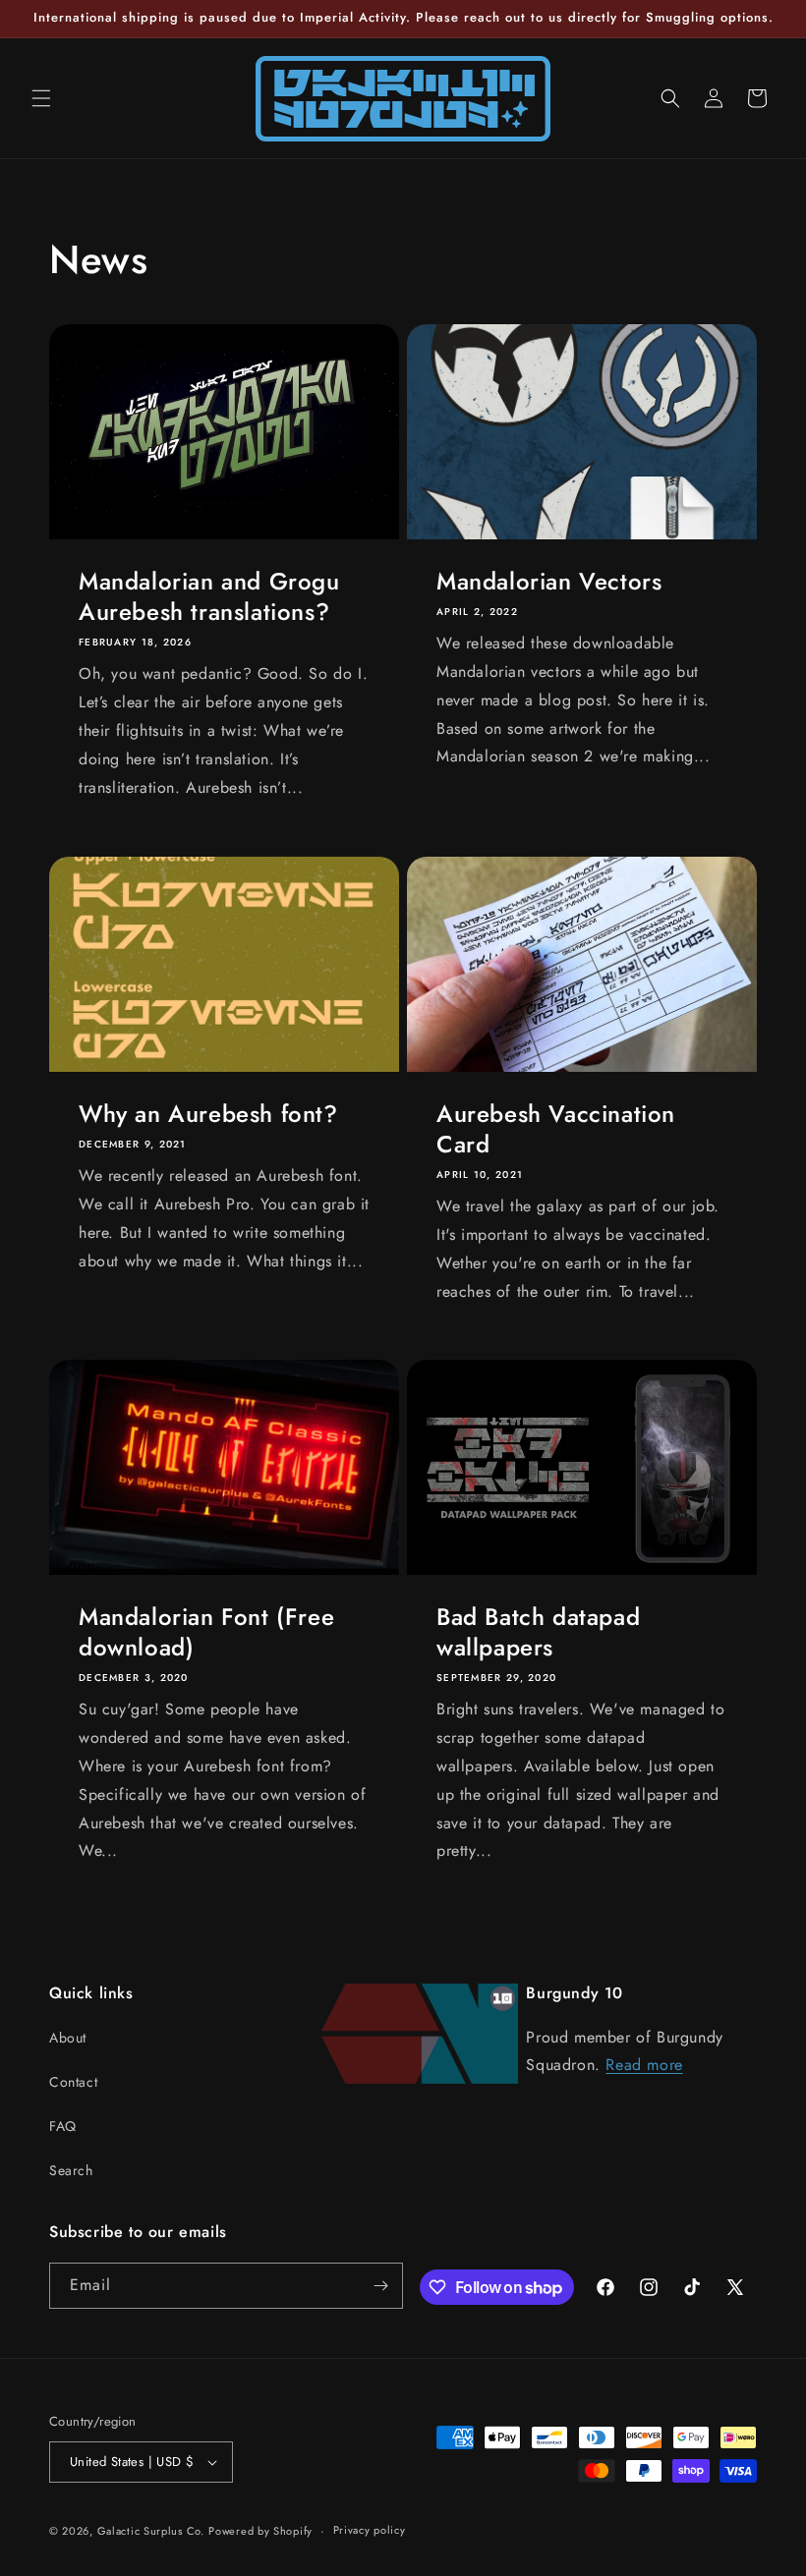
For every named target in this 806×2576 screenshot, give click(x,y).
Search (71, 2170)
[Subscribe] (380, 2286)
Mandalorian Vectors (549, 581)
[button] (41, 98)
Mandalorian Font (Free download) (206, 1632)
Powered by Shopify (260, 2531)
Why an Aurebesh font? (208, 1114)
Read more (644, 2065)
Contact (73, 2082)
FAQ (63, 2126)
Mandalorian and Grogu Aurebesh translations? (209, 596)
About (68, 2038)
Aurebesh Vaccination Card (556, 1129)
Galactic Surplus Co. (151, 2531)
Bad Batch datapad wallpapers (538, 1632)
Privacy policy (370, 2530)
